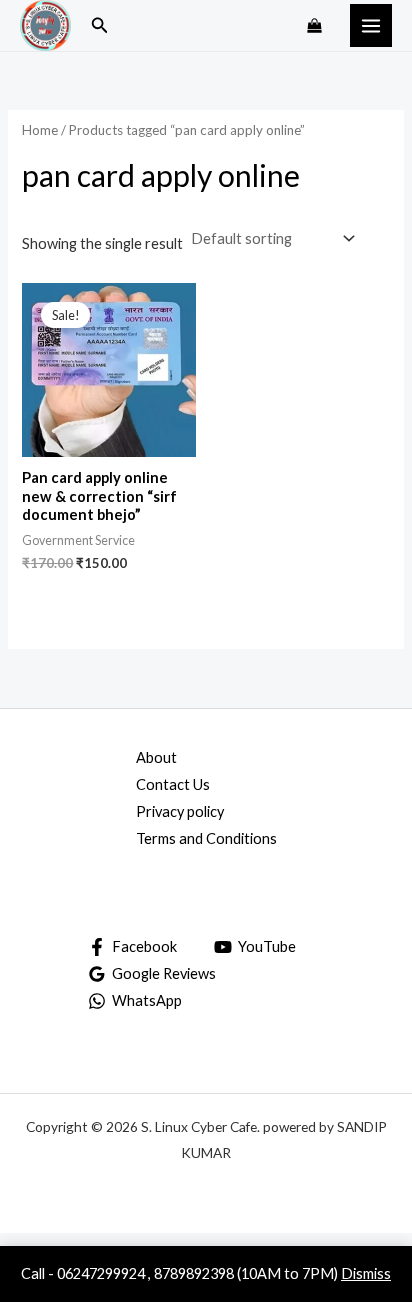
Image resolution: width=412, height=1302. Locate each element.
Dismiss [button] (366, 1273)
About (156, 757)
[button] (100, 25)
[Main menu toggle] (371, 25)
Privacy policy (180, 811)
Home (40, 130)
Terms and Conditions (206, 838)
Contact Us (173, 784)
